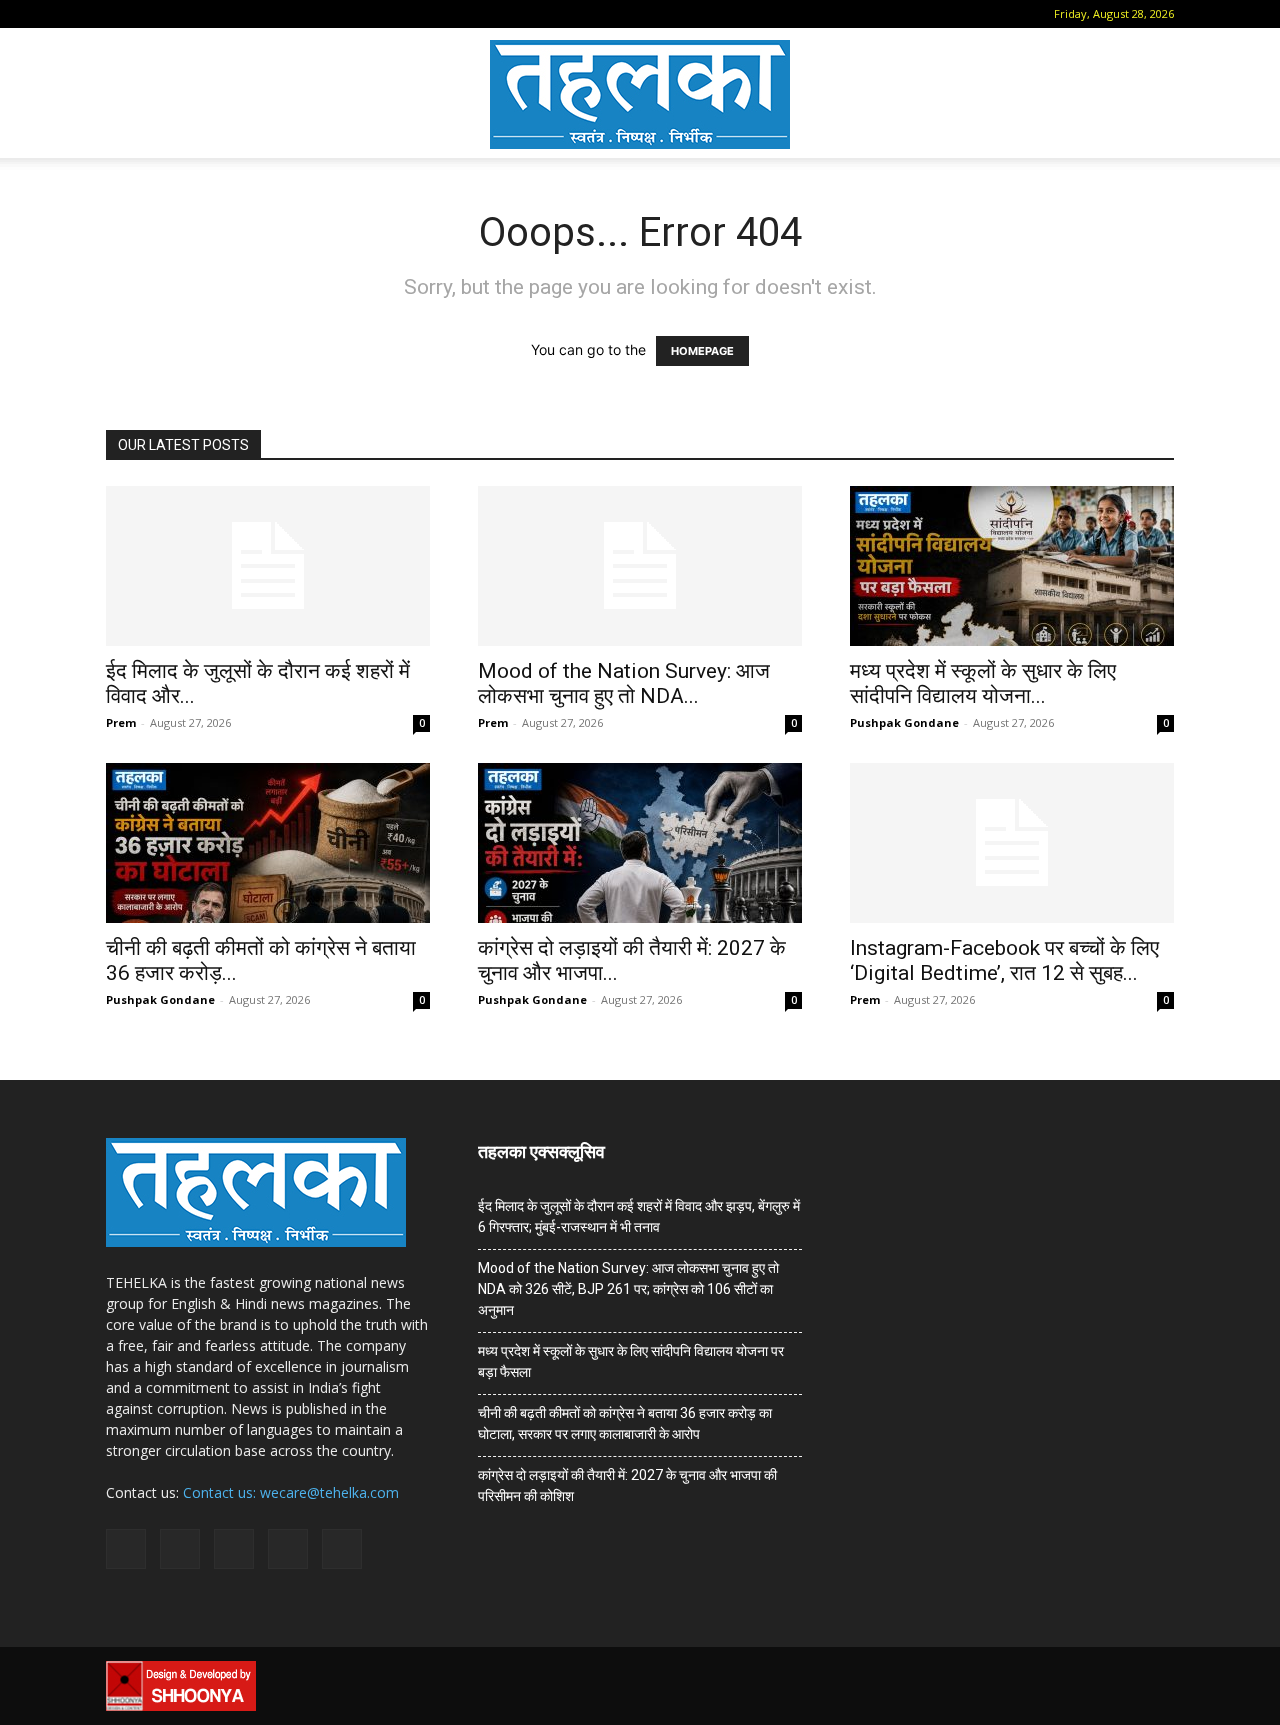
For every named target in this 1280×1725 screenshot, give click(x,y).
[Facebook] (151, 14)
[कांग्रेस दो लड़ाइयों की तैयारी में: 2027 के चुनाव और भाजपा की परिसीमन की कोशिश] (640, 843)
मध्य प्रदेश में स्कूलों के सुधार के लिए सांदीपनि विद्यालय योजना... (983, 683)
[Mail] (184, 14)
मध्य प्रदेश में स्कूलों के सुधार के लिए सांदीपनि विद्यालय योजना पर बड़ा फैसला (631, 1361)
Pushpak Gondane (904, 722)
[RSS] (217, 14)
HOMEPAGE (702, 351)
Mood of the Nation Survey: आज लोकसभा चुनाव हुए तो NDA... (624, 683)
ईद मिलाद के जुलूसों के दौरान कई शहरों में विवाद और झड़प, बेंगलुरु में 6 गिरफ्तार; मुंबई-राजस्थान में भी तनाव (639, 1216)
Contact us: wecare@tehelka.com (291, 1492)
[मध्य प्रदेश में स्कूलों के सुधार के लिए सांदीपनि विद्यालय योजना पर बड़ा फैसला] (1012, 566)
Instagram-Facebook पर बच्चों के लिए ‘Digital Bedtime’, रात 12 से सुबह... (1004, 960)
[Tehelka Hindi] (640, 94)
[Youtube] (283, 14)
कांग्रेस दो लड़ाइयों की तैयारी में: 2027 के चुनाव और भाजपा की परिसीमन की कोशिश (627, 1485)
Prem (121, 722)
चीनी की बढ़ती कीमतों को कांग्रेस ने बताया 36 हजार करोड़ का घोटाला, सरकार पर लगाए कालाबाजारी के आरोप (625, 1423)
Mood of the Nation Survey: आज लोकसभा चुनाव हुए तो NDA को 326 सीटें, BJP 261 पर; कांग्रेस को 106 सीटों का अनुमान (628, 1289)
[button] (121, 13)
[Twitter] (250, 14)
